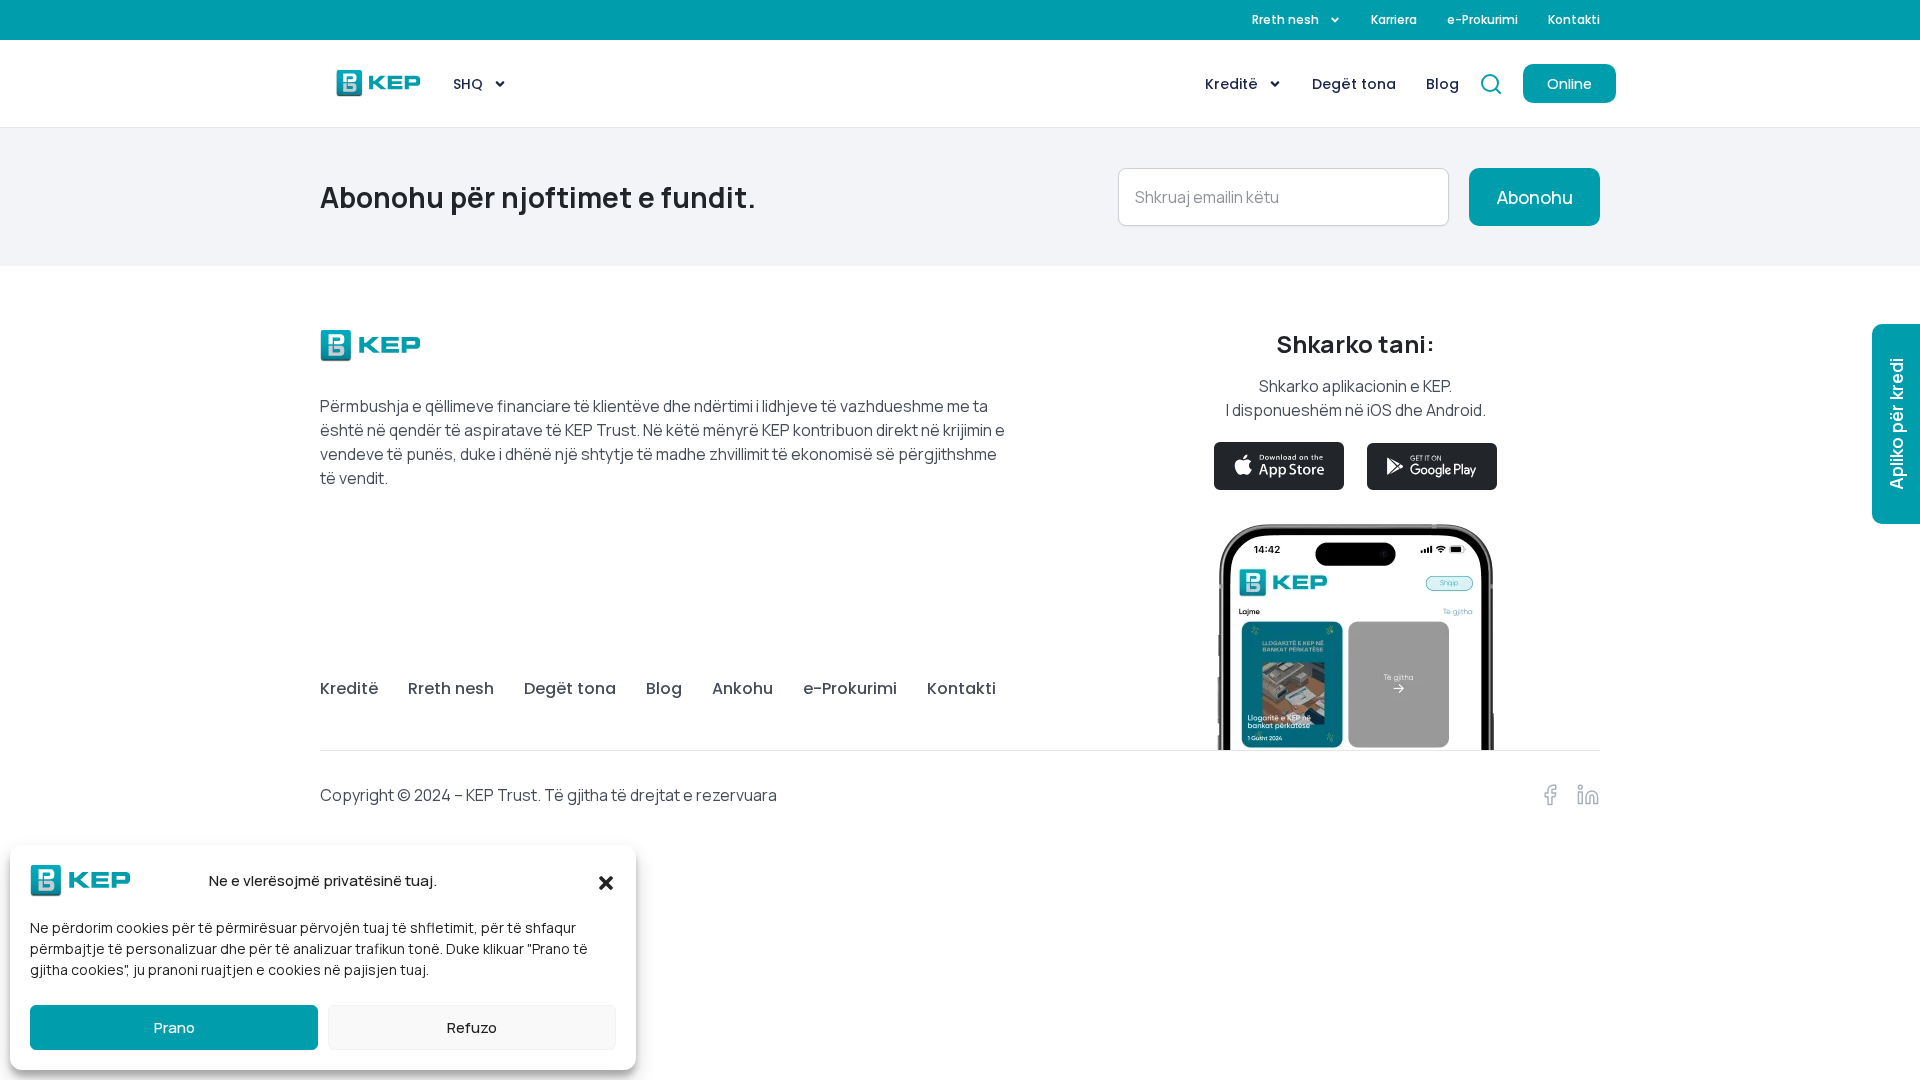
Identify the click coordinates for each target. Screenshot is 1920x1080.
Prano (174, 1027)
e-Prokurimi (1482, 20)
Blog (1442, 84)
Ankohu (742, 689)
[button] (606, 881)
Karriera (1394, 20)
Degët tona (1354, 84)
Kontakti (1574, 20)
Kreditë (1231, 84)
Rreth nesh (1285, 20)
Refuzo (472, 1027)
